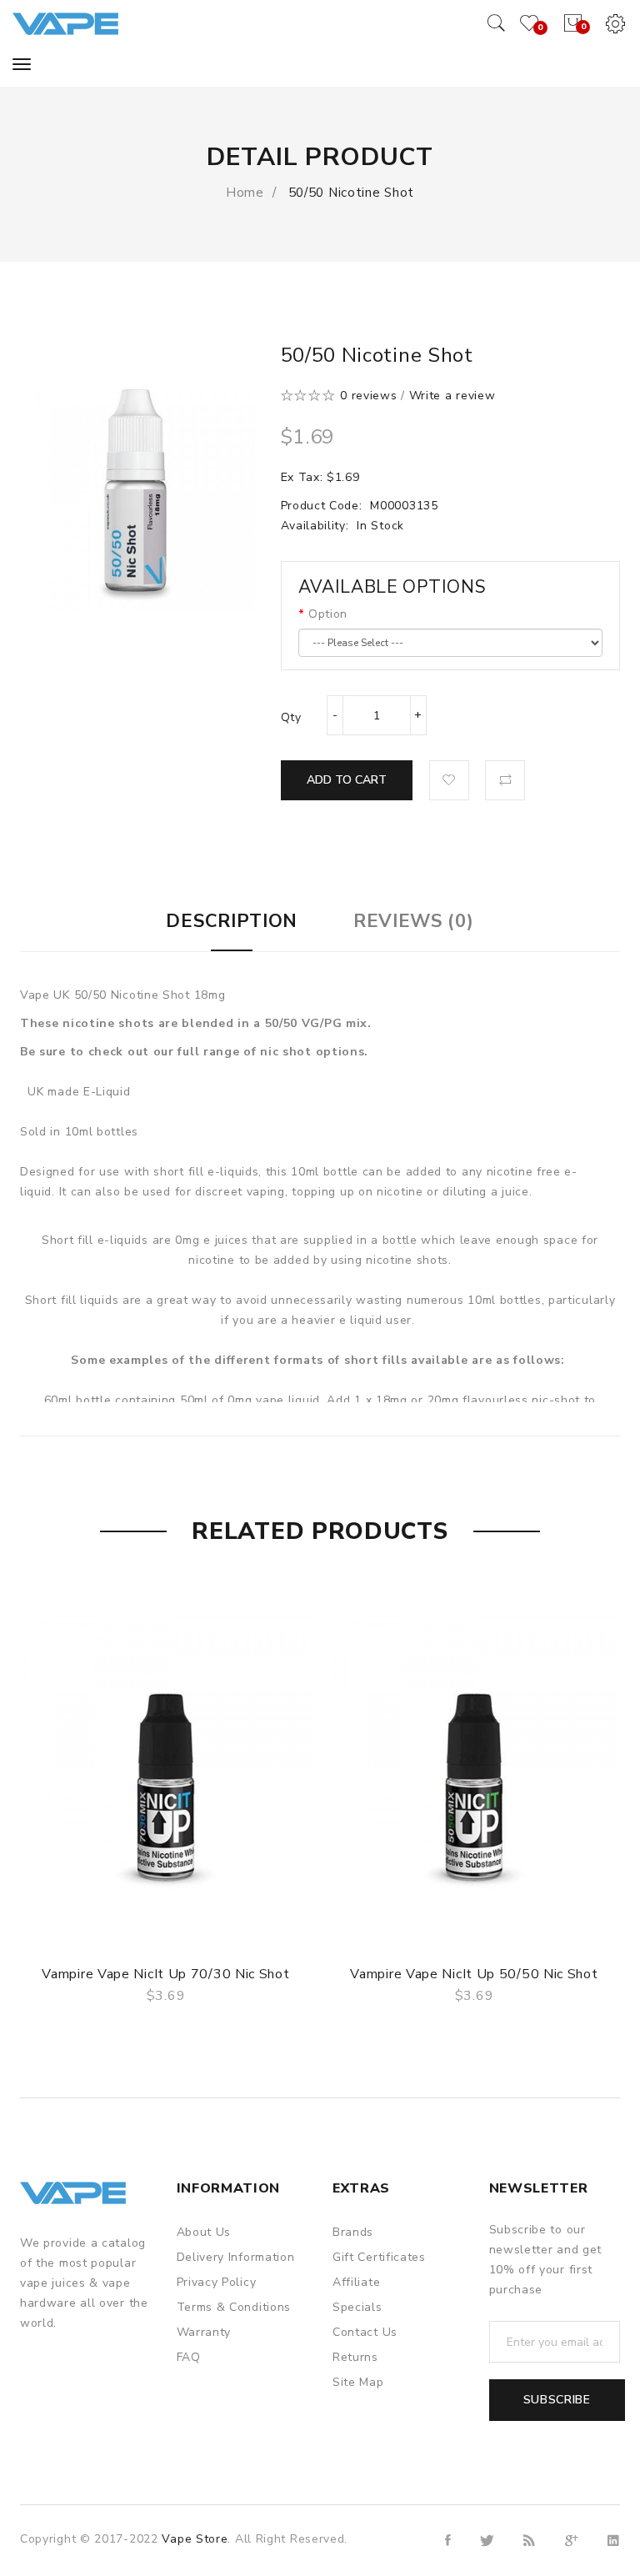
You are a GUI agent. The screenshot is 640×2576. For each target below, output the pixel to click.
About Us (204, 2232)
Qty (291, 717)
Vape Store (195, 2539)
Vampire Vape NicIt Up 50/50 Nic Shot (474, 1974)
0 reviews (368, 396)
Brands (353, 2232)
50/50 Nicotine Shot (349, 193)
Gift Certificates (379, 2257)
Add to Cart (347, 780)
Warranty (204, 2332)
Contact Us (365, 2332)
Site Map (358, 2382)
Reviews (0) (414, 921)
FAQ (189, 2357)
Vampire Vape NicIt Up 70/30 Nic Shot (165, 1974)
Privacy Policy (217, 2282)
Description (232, 921)
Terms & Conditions (234, 2307)
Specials (357, 2307)
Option (328, 614)
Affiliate (356, 2282)
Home (245, 193)
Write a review (452, 396)
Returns (355, 2357)
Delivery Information (236, 2257)
